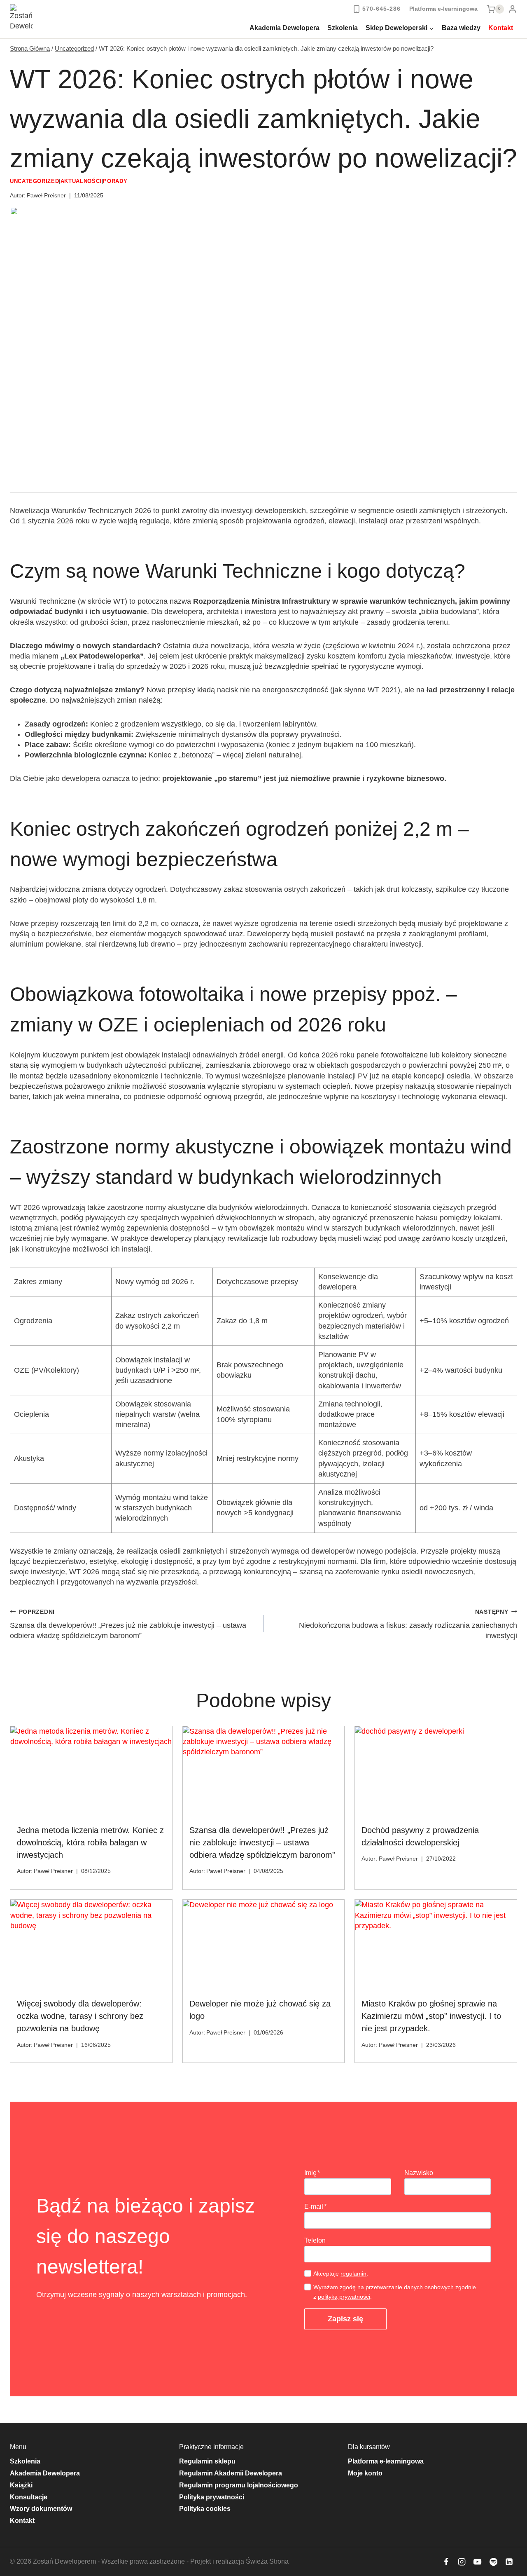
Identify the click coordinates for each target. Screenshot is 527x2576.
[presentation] (91, 1772)
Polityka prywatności (212, 2497)
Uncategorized (34, 181)
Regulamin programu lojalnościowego (239, 2485)
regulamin (353, 2274)
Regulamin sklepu (207, 2461)
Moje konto (365, 2473)
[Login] (513, 9)
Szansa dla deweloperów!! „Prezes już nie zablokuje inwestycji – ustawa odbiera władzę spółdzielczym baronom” (128, 1624)
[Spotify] (493, 2562)
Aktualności (81, 181)
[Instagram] (462, 2562)
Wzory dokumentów (41, 2509)
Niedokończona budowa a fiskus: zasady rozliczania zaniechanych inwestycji (408, 1624)
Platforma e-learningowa (443, 9)
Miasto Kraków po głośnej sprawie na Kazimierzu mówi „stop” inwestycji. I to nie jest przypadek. (431, 2016)
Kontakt (501, 28)
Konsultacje (29, 2497)
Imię (312, 2173)
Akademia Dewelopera (284, 28)
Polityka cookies (205, 2509)
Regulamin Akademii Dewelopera (231, 2473)
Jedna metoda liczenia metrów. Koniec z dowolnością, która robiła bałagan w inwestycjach (90, 1842)
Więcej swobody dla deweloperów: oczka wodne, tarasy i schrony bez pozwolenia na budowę (80, 2016)
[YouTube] (478, 2562)
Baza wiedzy (461, 28)
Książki (21, 2485)
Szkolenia (343, 28)
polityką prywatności (344, 2297)
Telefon (315, 2240)
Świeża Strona (266, 2561)
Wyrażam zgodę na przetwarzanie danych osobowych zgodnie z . (395, 2292)
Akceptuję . (341, 2274)
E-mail (315, 2207)
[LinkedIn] (509, 2562)
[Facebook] (446, 2562)
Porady (115, 181)
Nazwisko (419, 2173)
